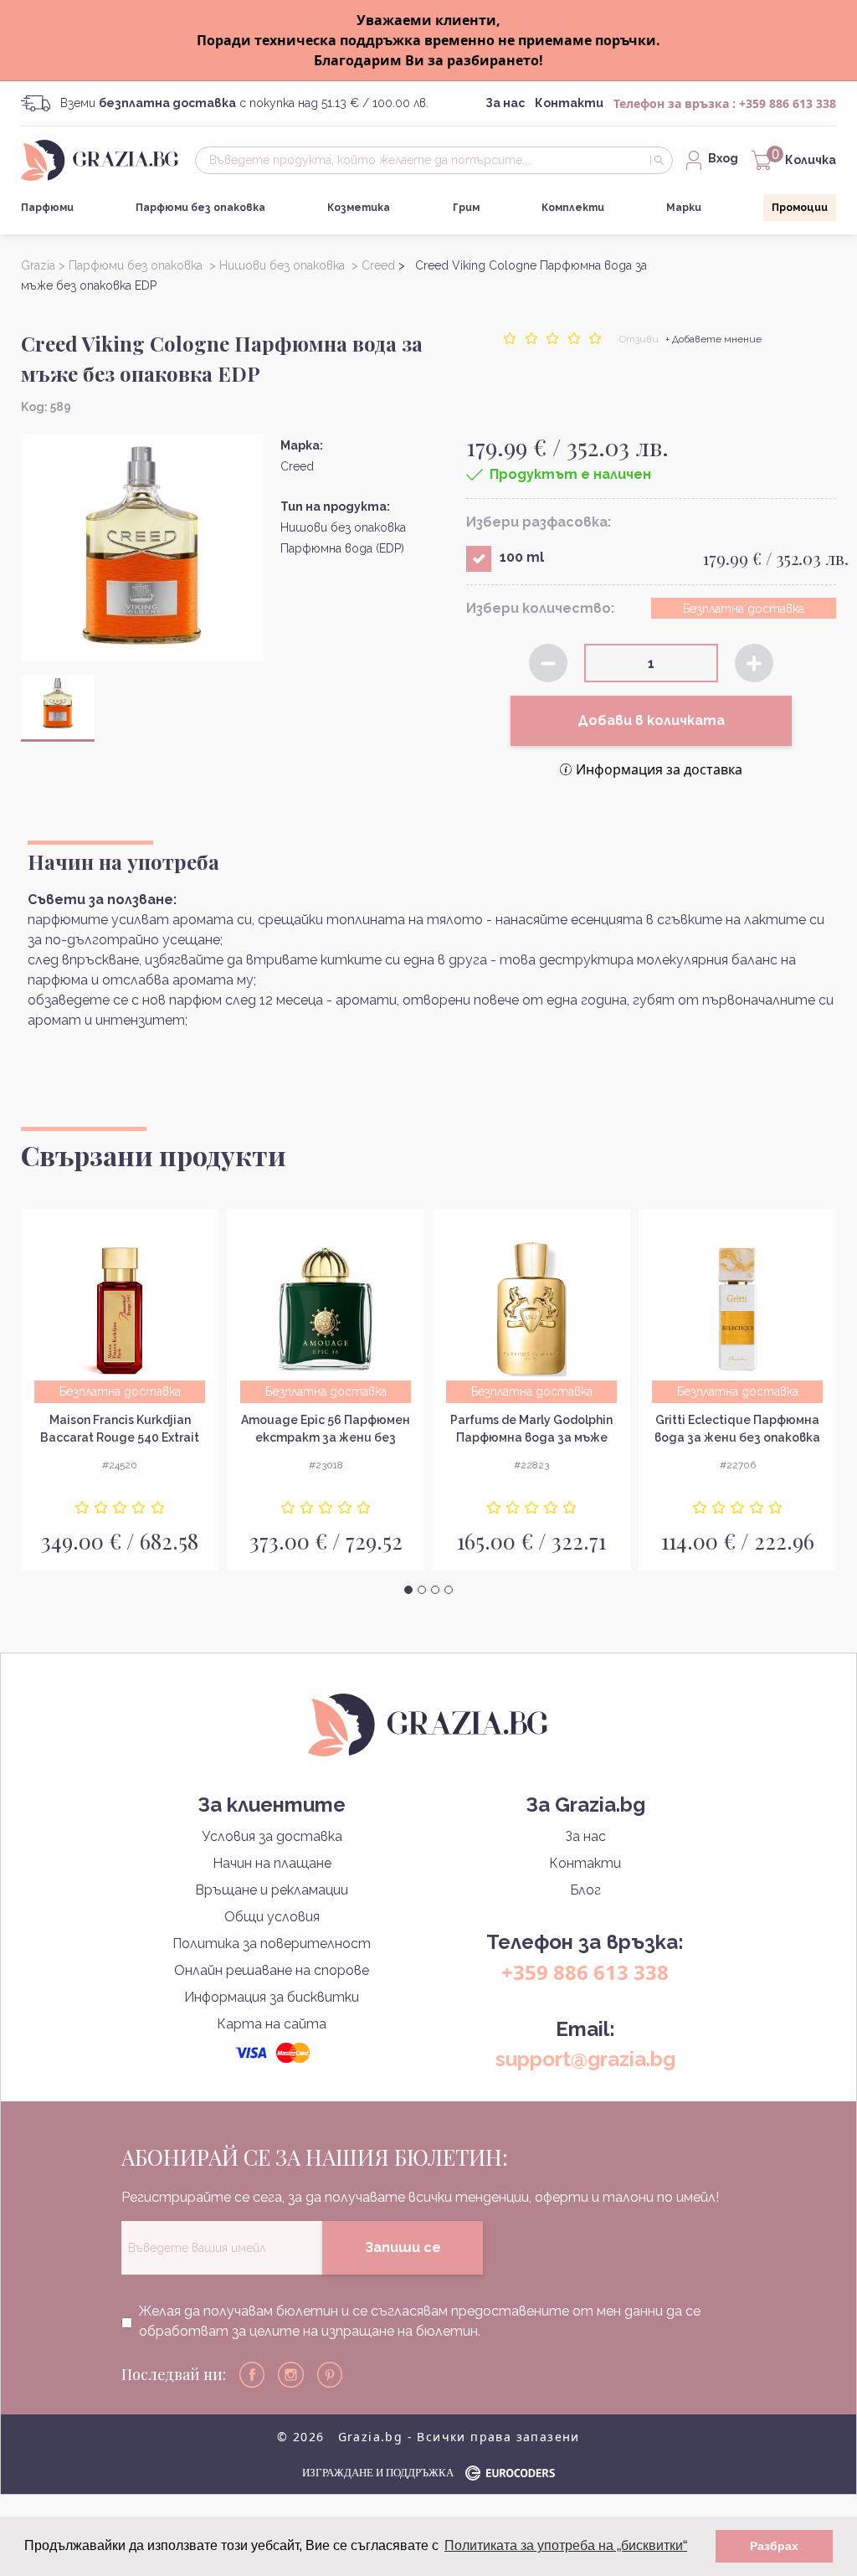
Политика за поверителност (272, 1944)
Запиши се (403, 2247)
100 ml (522, 557)
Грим (466, 208)
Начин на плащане (272, 1863)
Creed (297, 466)
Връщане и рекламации (272, 1890)
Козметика (359, 208)
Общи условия (272, 1917)
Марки (684, 208)
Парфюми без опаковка (200, 208)
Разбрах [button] (774, 2546)
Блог (585, 1890)
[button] (408, 1590)
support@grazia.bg (585, 2059)
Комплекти (573, 208)
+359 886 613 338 (788, 103)
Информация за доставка (659, 769)
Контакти (569, 103)
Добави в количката (651, 720)
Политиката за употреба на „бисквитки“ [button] (566, 2545)
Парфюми (47, 208)
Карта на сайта (272, 2024)
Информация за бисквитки (272, 1997)
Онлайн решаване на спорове (272, 1970)
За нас (505, 103)
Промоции (800, 208)
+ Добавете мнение (713, 339)
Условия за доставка (272, 1836)
